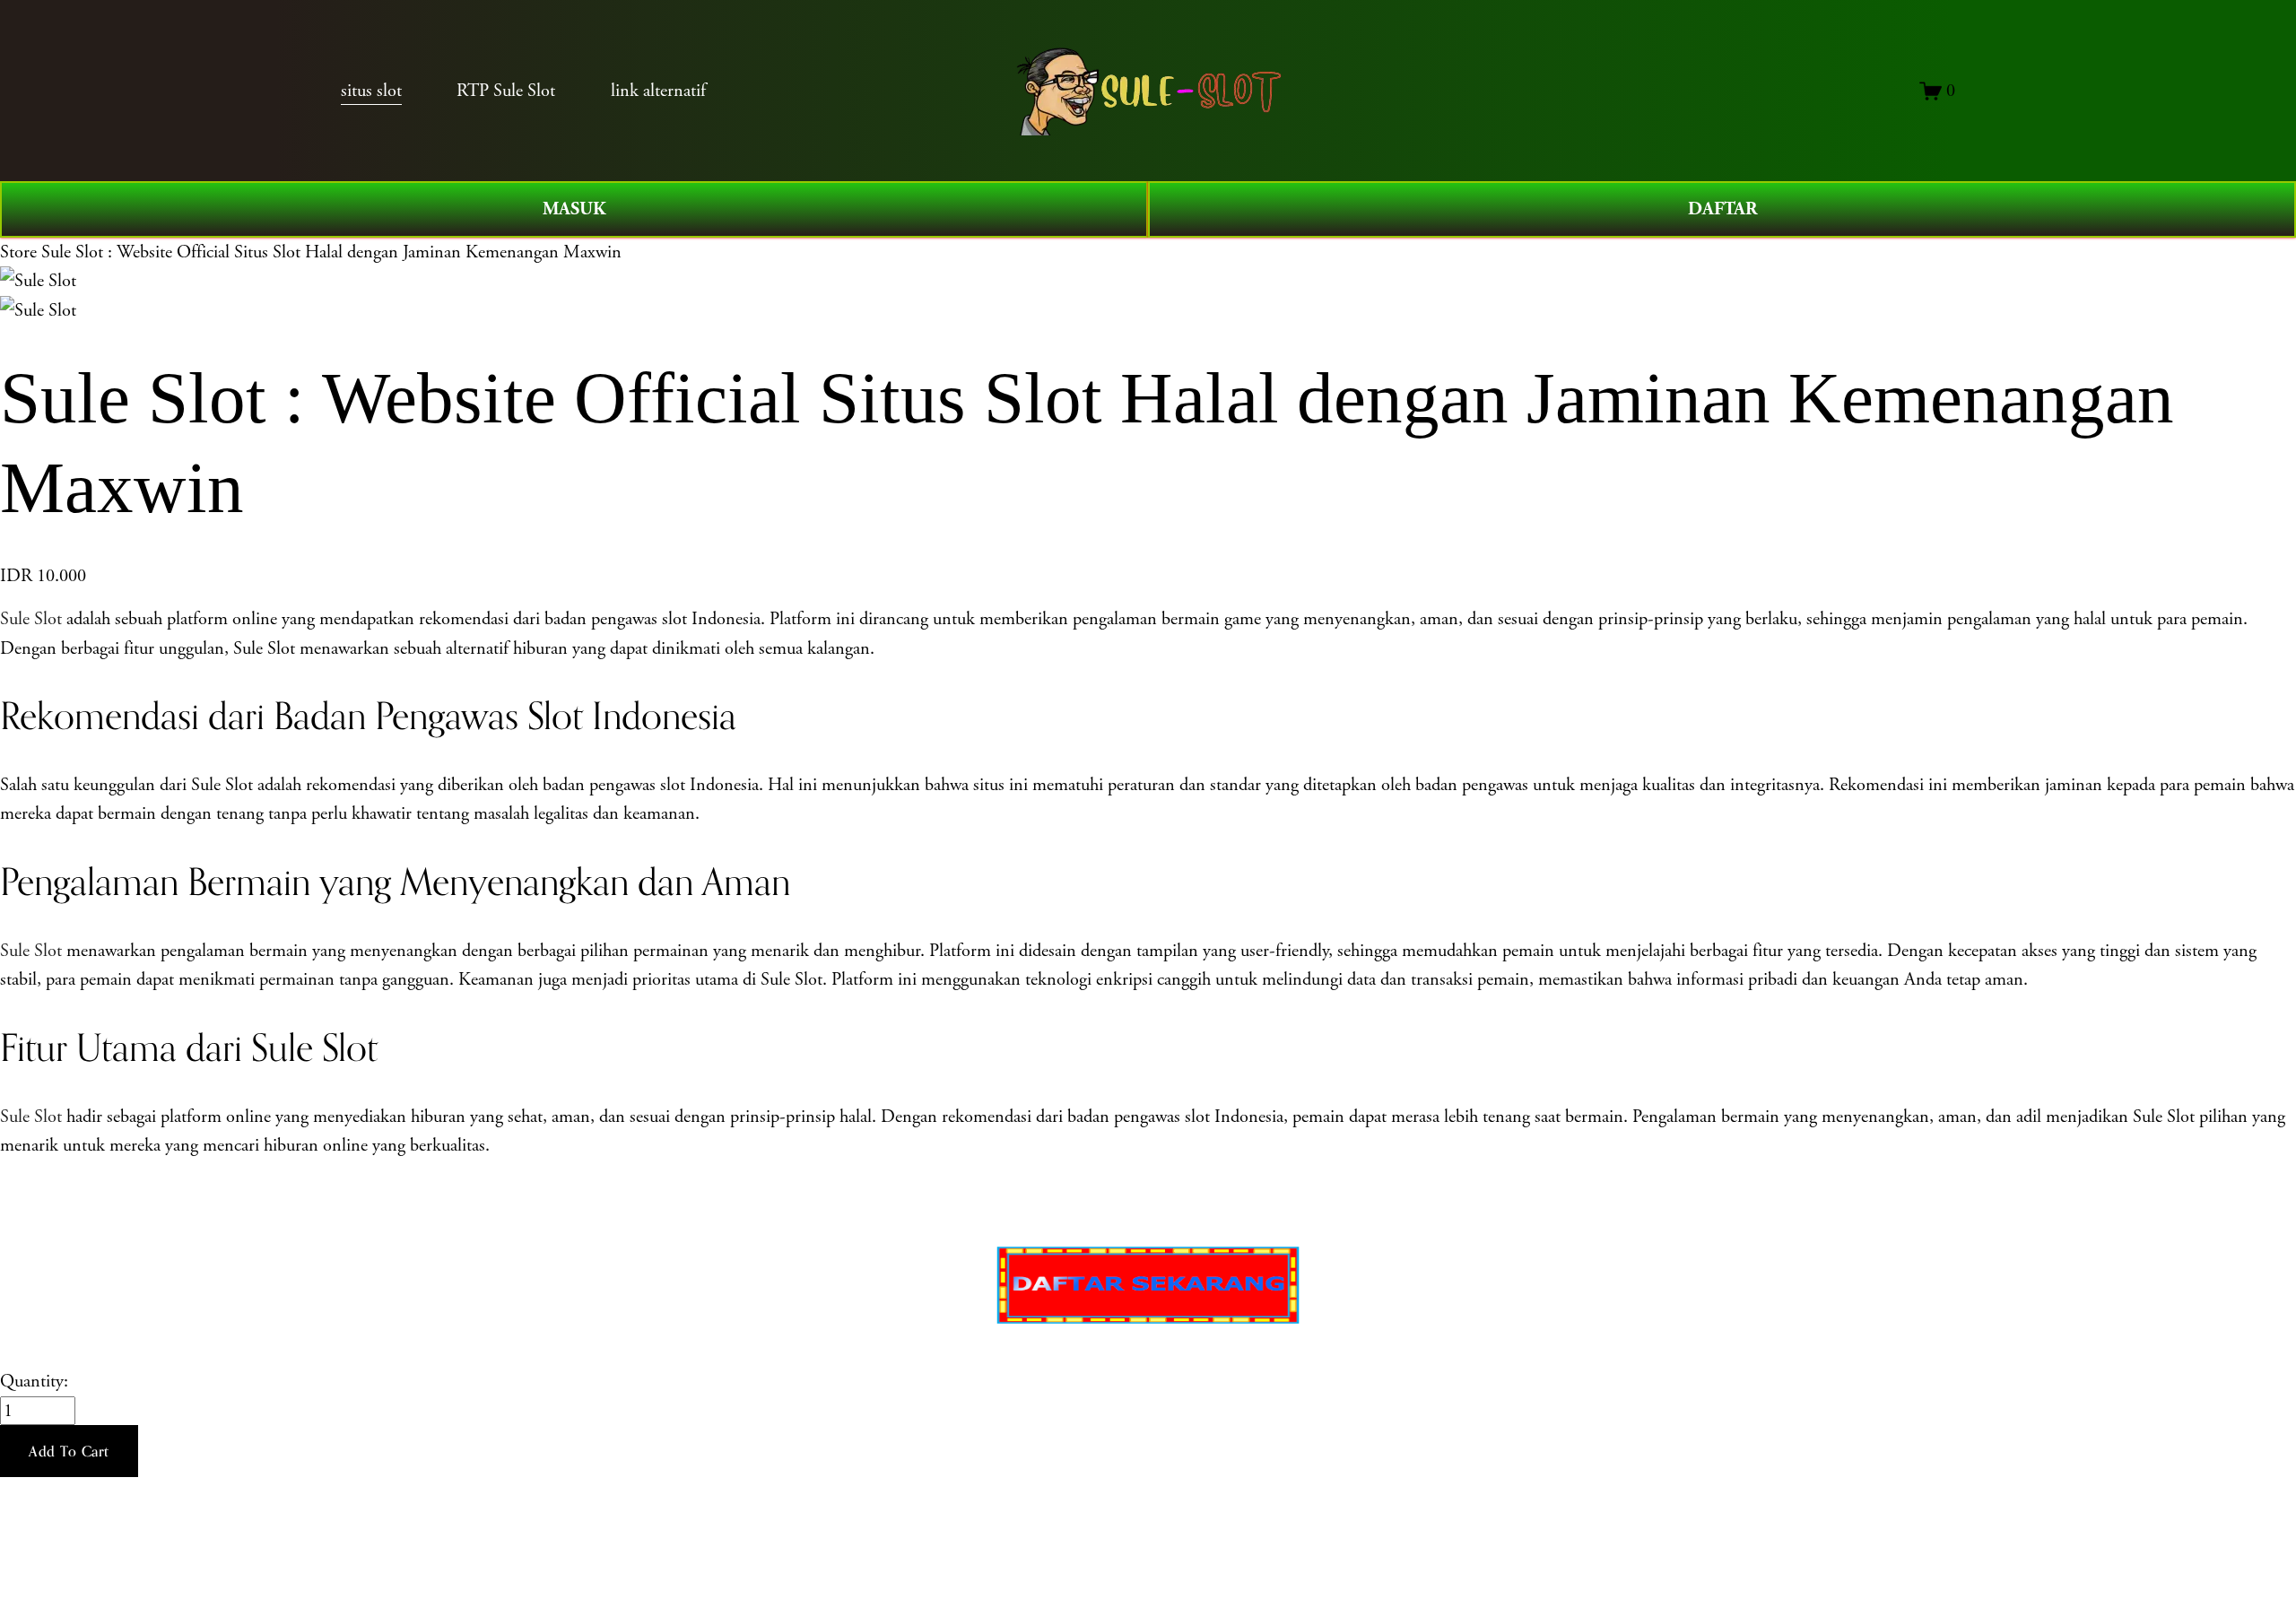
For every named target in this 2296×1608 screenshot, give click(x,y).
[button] (69, 1451)
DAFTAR (1722, 209)
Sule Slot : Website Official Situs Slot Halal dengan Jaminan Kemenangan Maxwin (331, 252)
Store (18, 252)
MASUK (574, 209)
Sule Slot (31, 619)
